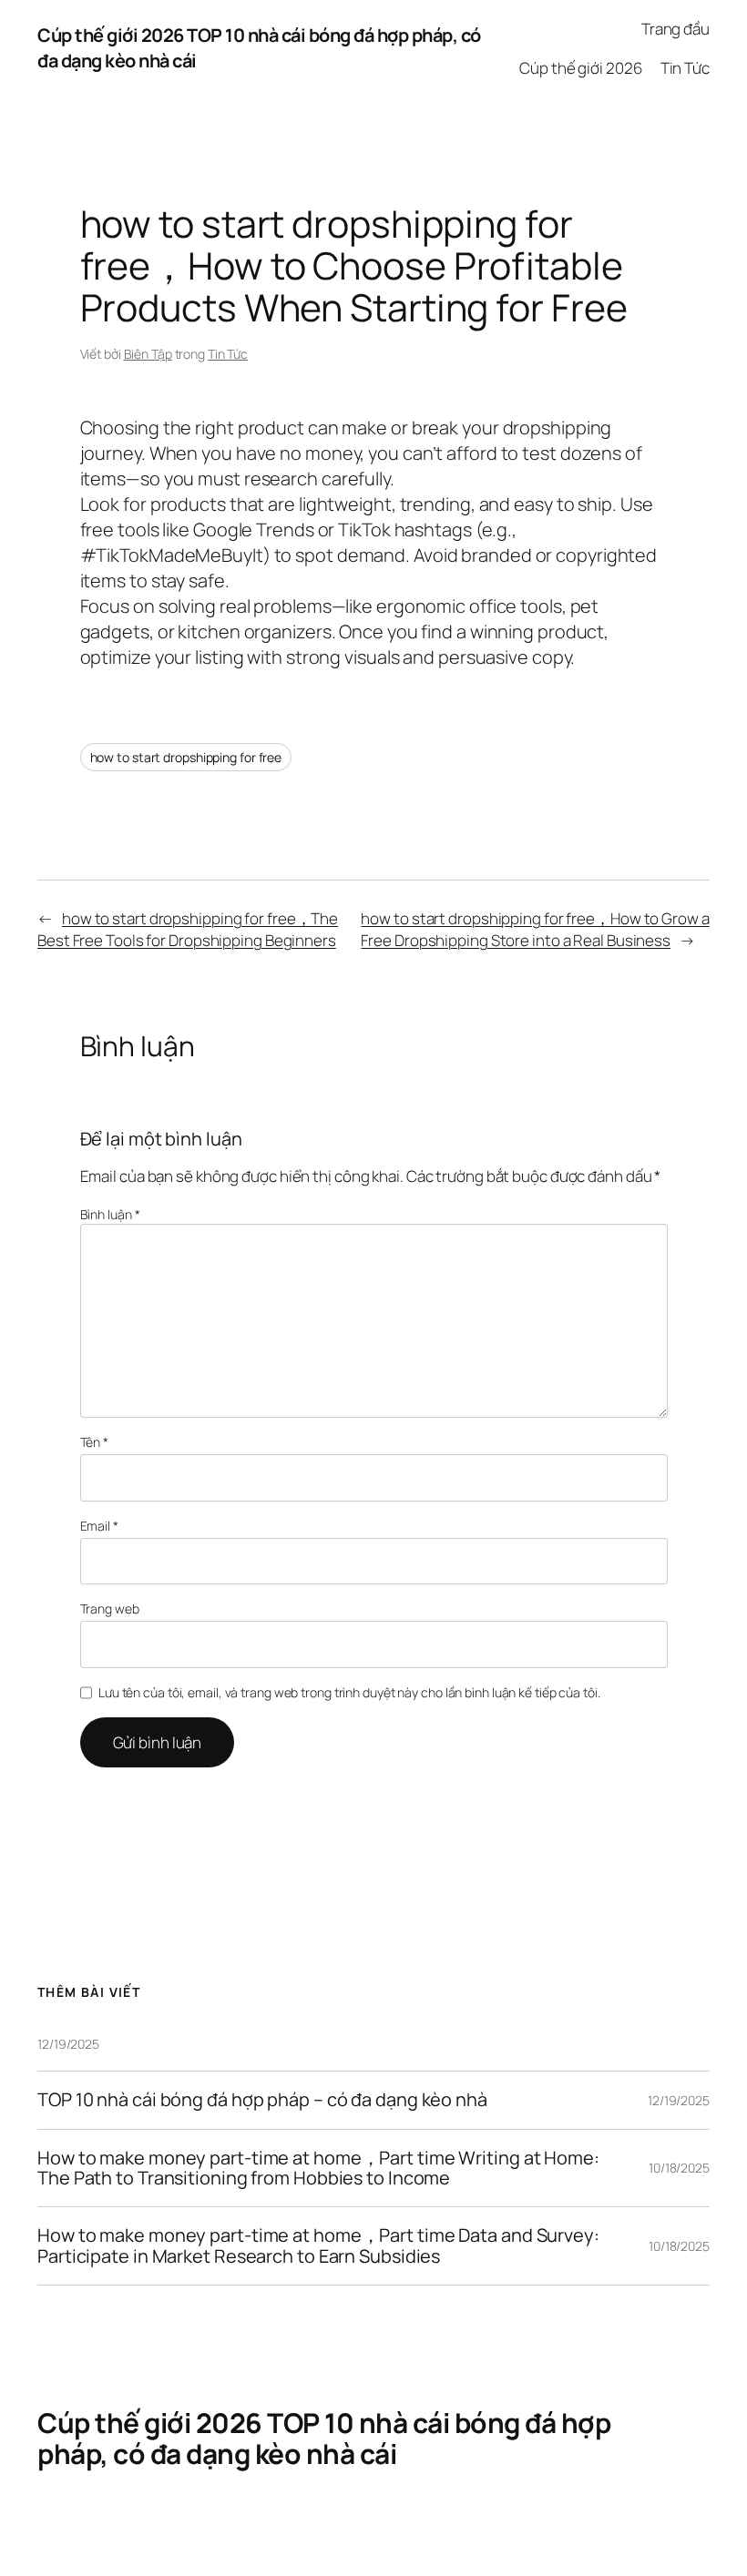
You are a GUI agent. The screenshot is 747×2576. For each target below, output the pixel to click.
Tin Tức (228, 354)
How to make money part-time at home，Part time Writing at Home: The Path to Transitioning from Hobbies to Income (318, 2169)
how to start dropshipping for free (186, 757)
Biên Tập (148, 354)
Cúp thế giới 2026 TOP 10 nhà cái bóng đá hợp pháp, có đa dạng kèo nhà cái (324, 2438)
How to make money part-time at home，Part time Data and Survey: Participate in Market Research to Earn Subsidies (318, 2246)
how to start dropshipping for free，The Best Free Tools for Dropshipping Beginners (188, 929)
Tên (95, 1442)
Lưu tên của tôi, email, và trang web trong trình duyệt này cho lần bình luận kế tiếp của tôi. (349, 1692)
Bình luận (110, 1214)
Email (99, 1526)
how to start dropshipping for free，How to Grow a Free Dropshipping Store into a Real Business (535, 929)
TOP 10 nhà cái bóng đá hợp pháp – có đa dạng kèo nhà (262, 2100)
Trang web (110, 1609)
